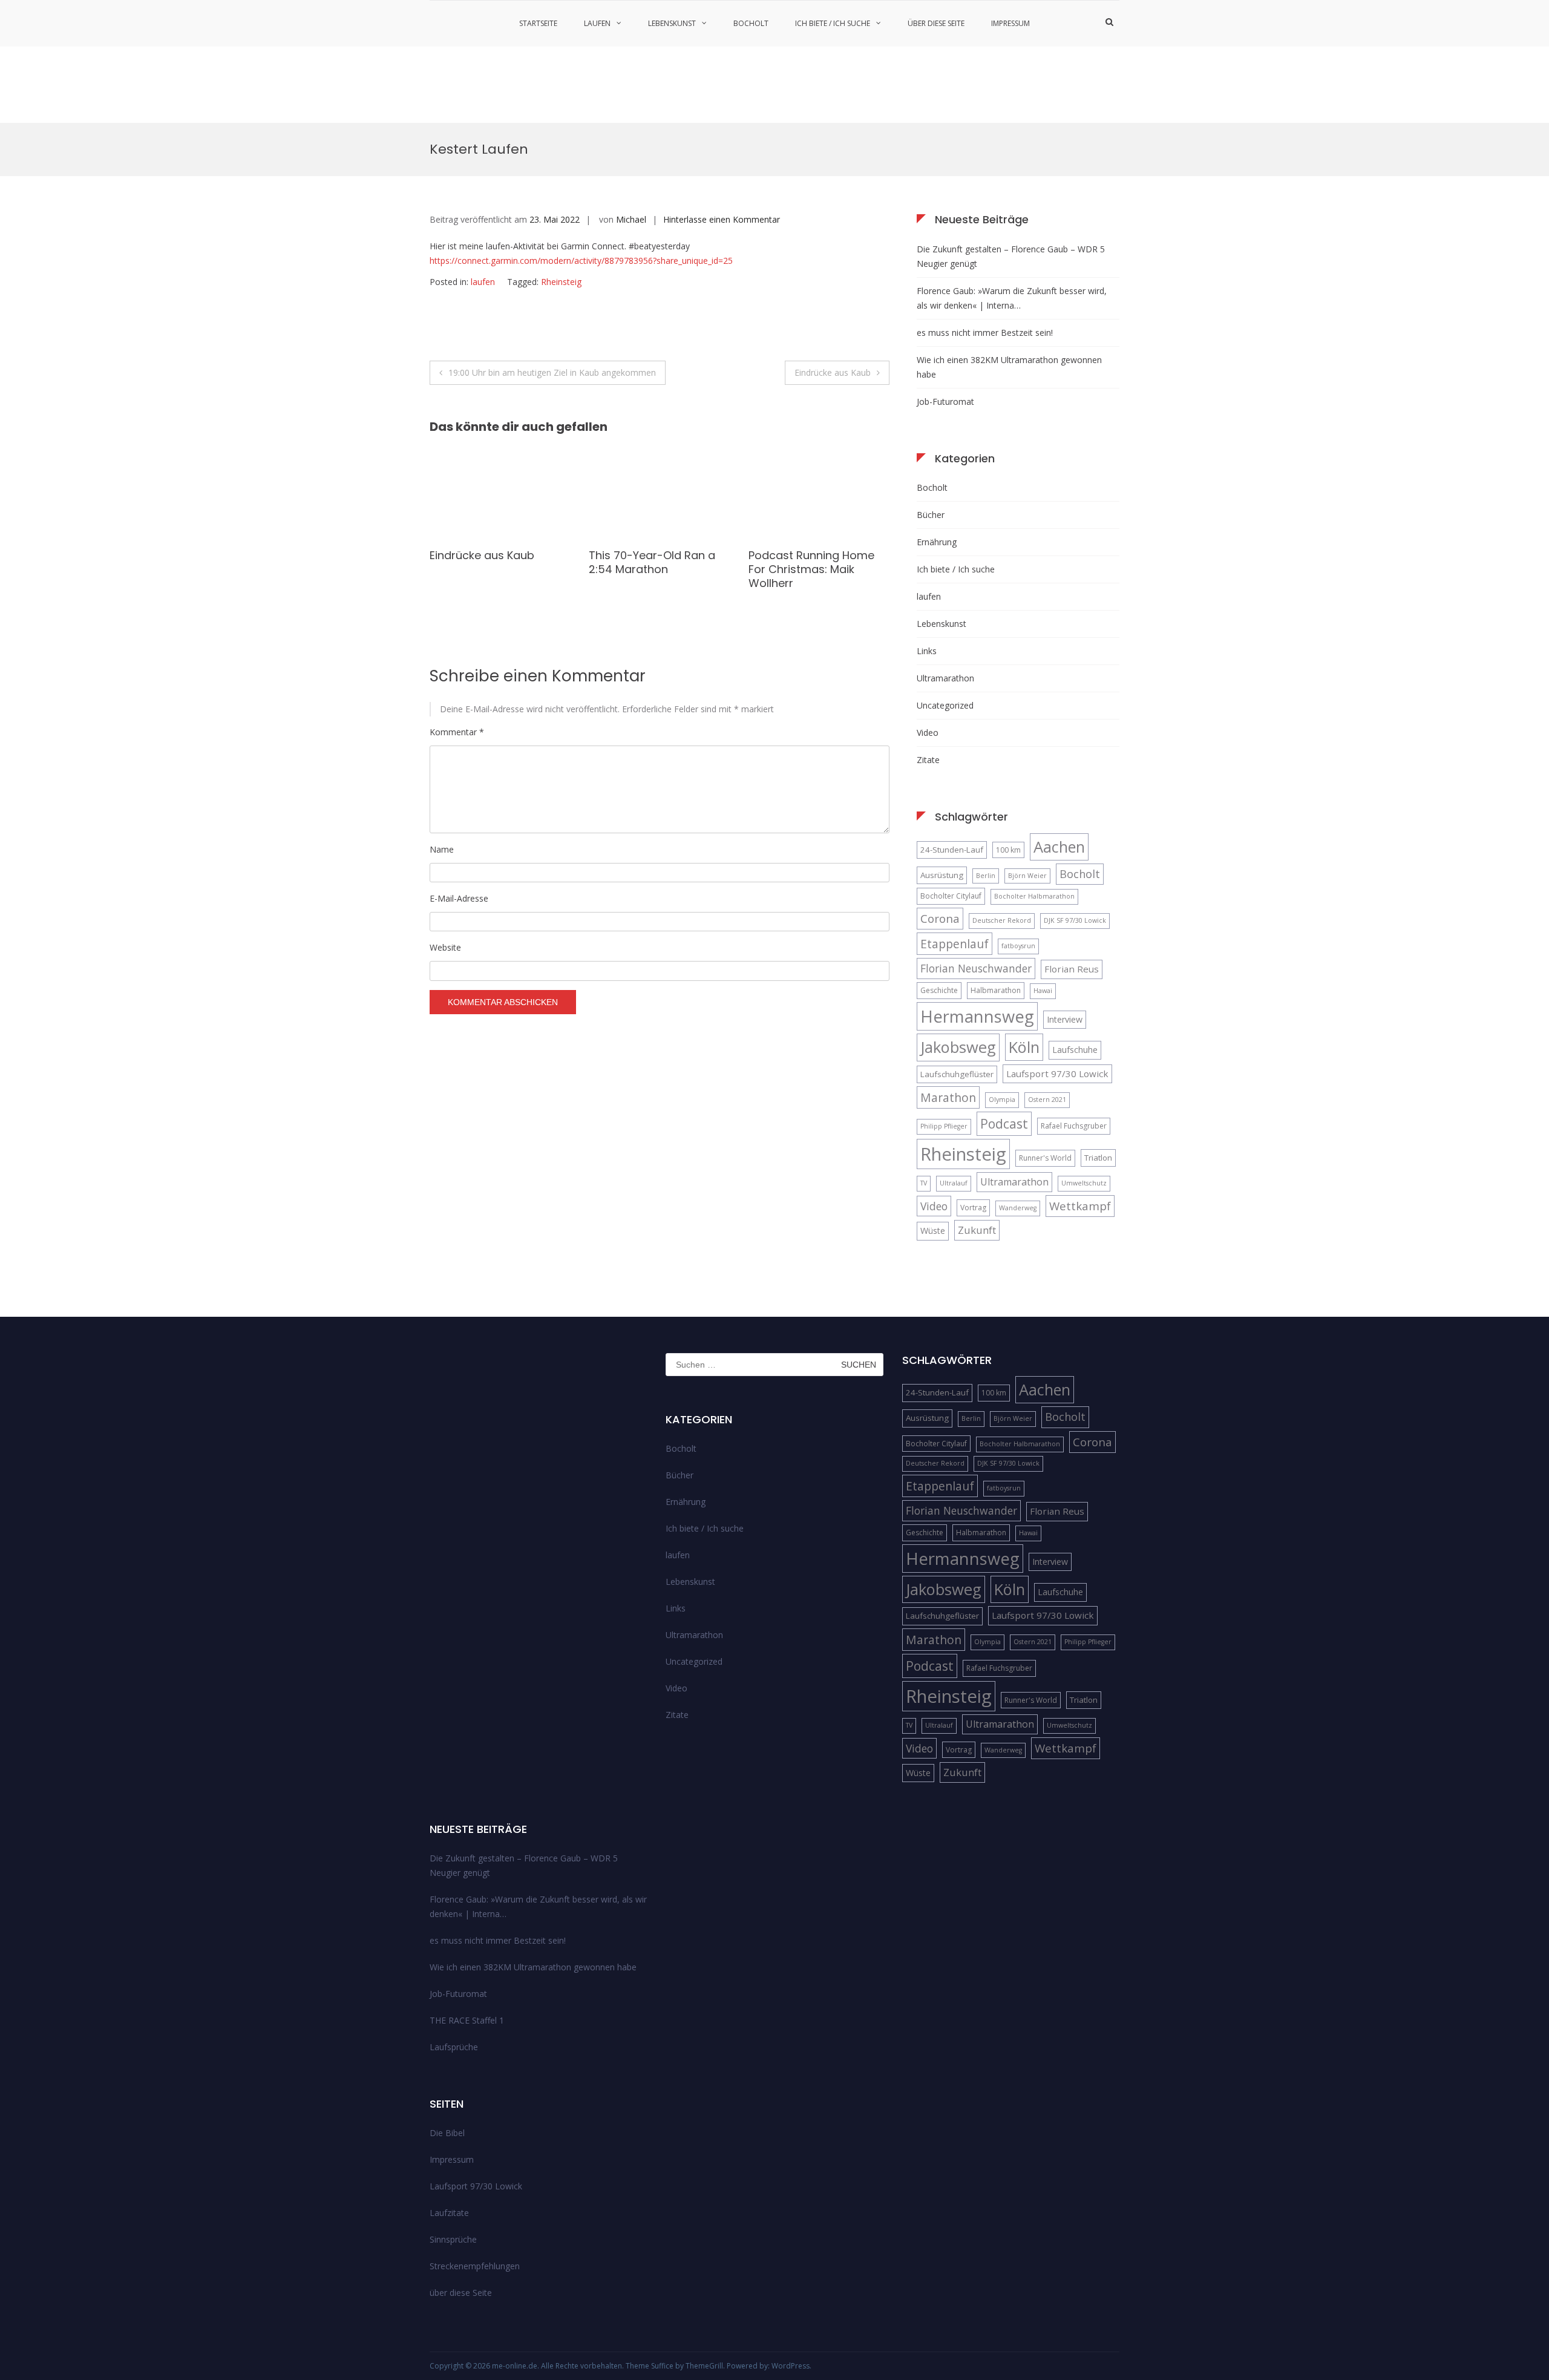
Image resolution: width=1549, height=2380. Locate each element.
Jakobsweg (958, 1047)
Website (445, 947)
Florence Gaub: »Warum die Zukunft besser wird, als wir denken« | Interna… (1012, 298)
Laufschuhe (1075, 1050)
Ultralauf (954, 1183)
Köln (1024, 1047)
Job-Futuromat (945, 402)
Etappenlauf (955, 944)
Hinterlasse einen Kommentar (722, 219)
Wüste (933, 1231)
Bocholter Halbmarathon (1034, 896)
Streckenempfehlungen (475, 2266)
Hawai (1043, 991)
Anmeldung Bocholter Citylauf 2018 (807, 589)
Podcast (1004, 1123)
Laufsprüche (454, 2047)
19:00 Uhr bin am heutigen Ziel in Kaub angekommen (552, 372)
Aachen (1059, 847)
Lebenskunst (672, 23)
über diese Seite (936, 23)
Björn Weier (1027, 876)
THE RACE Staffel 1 (467, 2020)
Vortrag (973, 1208)
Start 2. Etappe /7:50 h (490, 555)
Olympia (1002, 1100)
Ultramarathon (945, 678)
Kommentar (457, 732)
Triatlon (1098, 1158)
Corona (940, 918)
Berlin (986, 876)
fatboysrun (1018, 946)
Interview (1065, 1019)
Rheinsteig (561, 282)
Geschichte (939, 990)
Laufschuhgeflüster (957, 1074)
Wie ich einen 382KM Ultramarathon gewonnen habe (1009, 367)
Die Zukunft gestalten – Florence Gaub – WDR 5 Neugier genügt (1011, 256)
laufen (597, 23)
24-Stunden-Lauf (952, 850)
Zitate (928, 760)
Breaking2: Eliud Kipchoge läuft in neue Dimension (657, 562)
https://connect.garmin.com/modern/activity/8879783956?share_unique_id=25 (581, 261)
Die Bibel (447, 2133)
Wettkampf (1080, 1206)
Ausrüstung (942, 875)
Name (442, 849)
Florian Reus (1072, 969)
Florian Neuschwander (976, 968)
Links (927, 651)
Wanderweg (1018, 1208)
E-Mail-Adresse (459, 898)
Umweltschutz (1084, 1183)
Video (928, 733)
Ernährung (937, 542)
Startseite (538, 23)
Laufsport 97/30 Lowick (1057, 1074)
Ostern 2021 (1047, 1100)
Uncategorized (945, 705)
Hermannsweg (977, 1016)
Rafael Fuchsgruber (1074, 1126)
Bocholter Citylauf (951, 896)
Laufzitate (449, 2213)
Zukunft (977, 1230)
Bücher (931, 515)
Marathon (948, 1097)
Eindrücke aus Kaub (833, 372)
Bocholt (751, 23)
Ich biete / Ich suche (833, 23)
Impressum (1010, 23)
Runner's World (1045, 1158)
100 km (1008, 850)
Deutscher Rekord (1002, 920)
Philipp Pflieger (944, 1126)
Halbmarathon (996, 990)
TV (924, 1183)
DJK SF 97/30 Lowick (1075, 920)
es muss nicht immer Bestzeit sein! (985, 333)
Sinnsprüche (453, 2239)
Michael (631, 219)
